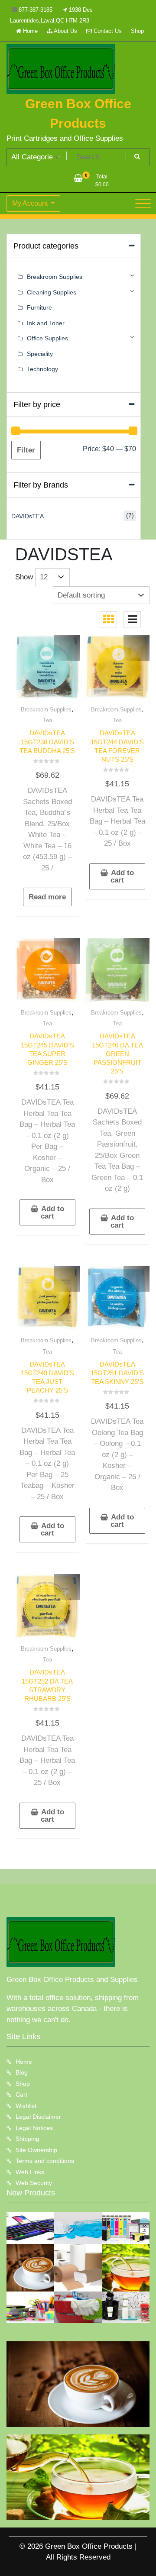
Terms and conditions (45, 2161)
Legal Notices (34, 2128)
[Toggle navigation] (143, 204)
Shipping (28, 2139)
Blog (22, 2072)
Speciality (40, 354)
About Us (65, 31)
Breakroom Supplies (46, 709)
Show (24, 577)
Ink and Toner (46, 323)
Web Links (30, 2172)
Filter (26, 450)
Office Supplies (47, 338)
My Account (31, 203)
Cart (21, 2094)
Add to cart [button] (122, 876)
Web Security (34, 2183)
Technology (42, 369)
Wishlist (26, 2106)
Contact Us (107, 31)
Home (29, 31)
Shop (137, 31)
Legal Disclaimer (38, 2117)
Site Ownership (36, 2150)
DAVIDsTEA (28, 516)
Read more (47, 897)
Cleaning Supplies (52, 292)
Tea (47, 720)
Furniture (39, 307)
